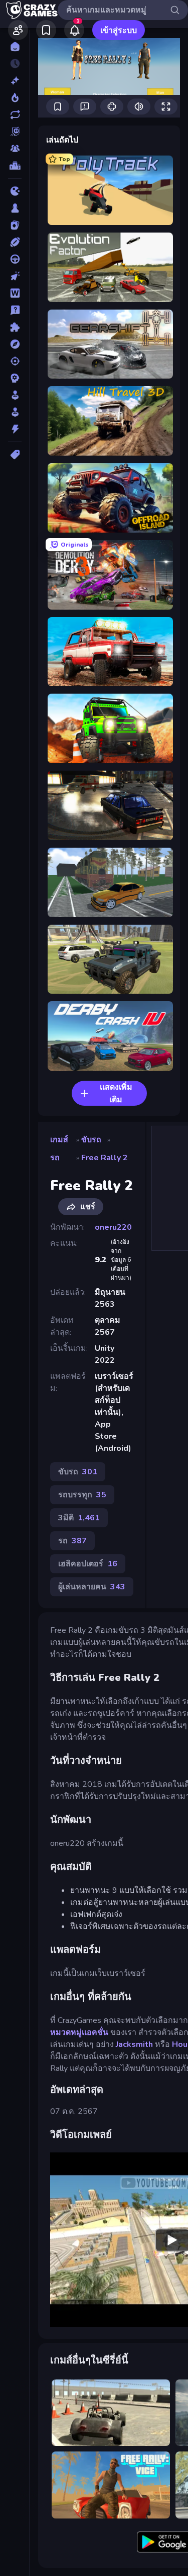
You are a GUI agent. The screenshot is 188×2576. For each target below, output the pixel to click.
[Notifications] (74, 30)
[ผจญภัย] (15, 344)
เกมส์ (59, 1140)
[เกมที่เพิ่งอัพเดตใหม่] (15, 115)
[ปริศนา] (15, 327)
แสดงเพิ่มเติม (116, 1093)
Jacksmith (134, 2044)
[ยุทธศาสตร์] (15, 378)
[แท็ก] (15, 455)
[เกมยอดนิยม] (15, 98)
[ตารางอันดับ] (15, 166)
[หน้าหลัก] (15, 47)
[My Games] (46, 30)
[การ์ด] (15, 225)
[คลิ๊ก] (15, 276)
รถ (55, 1158)
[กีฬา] (15, 242)
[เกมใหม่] (15, 81)
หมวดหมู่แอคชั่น (79, 2032)
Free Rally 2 (105, 1158)
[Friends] (18, 30)
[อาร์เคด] (15, 412)
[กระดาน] (15, 208)
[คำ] (15, 293)
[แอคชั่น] (15, 429)
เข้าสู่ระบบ (119, 31)
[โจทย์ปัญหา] (15, 310)
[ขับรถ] (15, 259)
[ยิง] (15, 361)
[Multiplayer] (15, 149)
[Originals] (15, 132)
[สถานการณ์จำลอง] (15, 395)
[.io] (15, 191)
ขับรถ (91, 1140)
